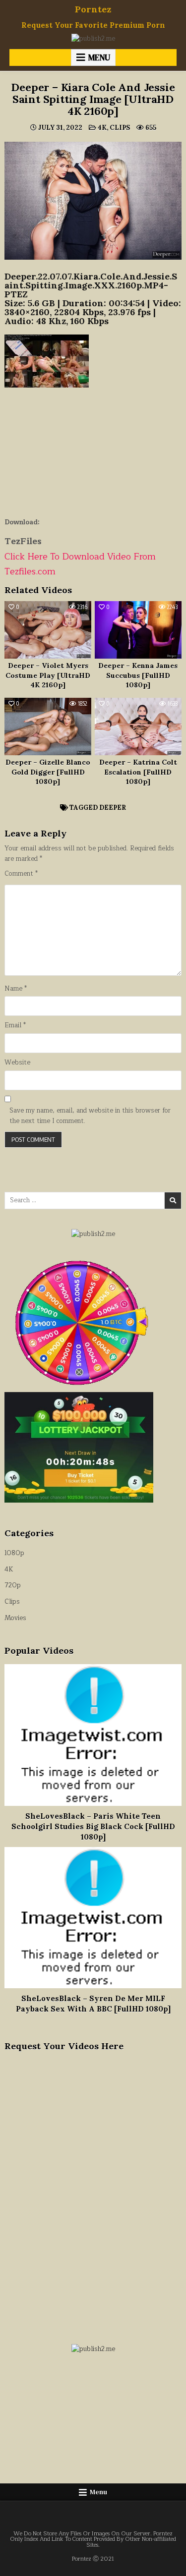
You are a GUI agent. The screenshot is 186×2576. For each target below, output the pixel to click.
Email (15, 1026)
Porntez (93, 9)
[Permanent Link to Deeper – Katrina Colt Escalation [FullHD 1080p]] (138, 727)
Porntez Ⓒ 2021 (93, 2559)
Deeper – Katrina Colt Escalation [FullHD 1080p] (138, 772)
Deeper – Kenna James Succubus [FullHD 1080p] (138, 675)
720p (13, 1585)
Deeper (113, 808)
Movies (15, 1618)
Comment (21, 874)
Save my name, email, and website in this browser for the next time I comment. (90, 1116)
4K (102, 128)
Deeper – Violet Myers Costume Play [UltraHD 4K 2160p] (48, 675)
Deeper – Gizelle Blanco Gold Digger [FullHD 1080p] (48, 772)
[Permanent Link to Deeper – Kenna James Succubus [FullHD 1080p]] (138, 630)
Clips (120, 128)
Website (17, 1063)
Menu (99, 57)
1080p (14, 1553)
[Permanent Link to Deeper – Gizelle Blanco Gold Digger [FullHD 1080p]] (48, 727)
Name (16, 989)
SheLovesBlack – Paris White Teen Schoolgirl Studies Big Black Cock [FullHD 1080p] (93, 1826)
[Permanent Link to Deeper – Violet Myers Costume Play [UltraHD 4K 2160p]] (48, 630)
